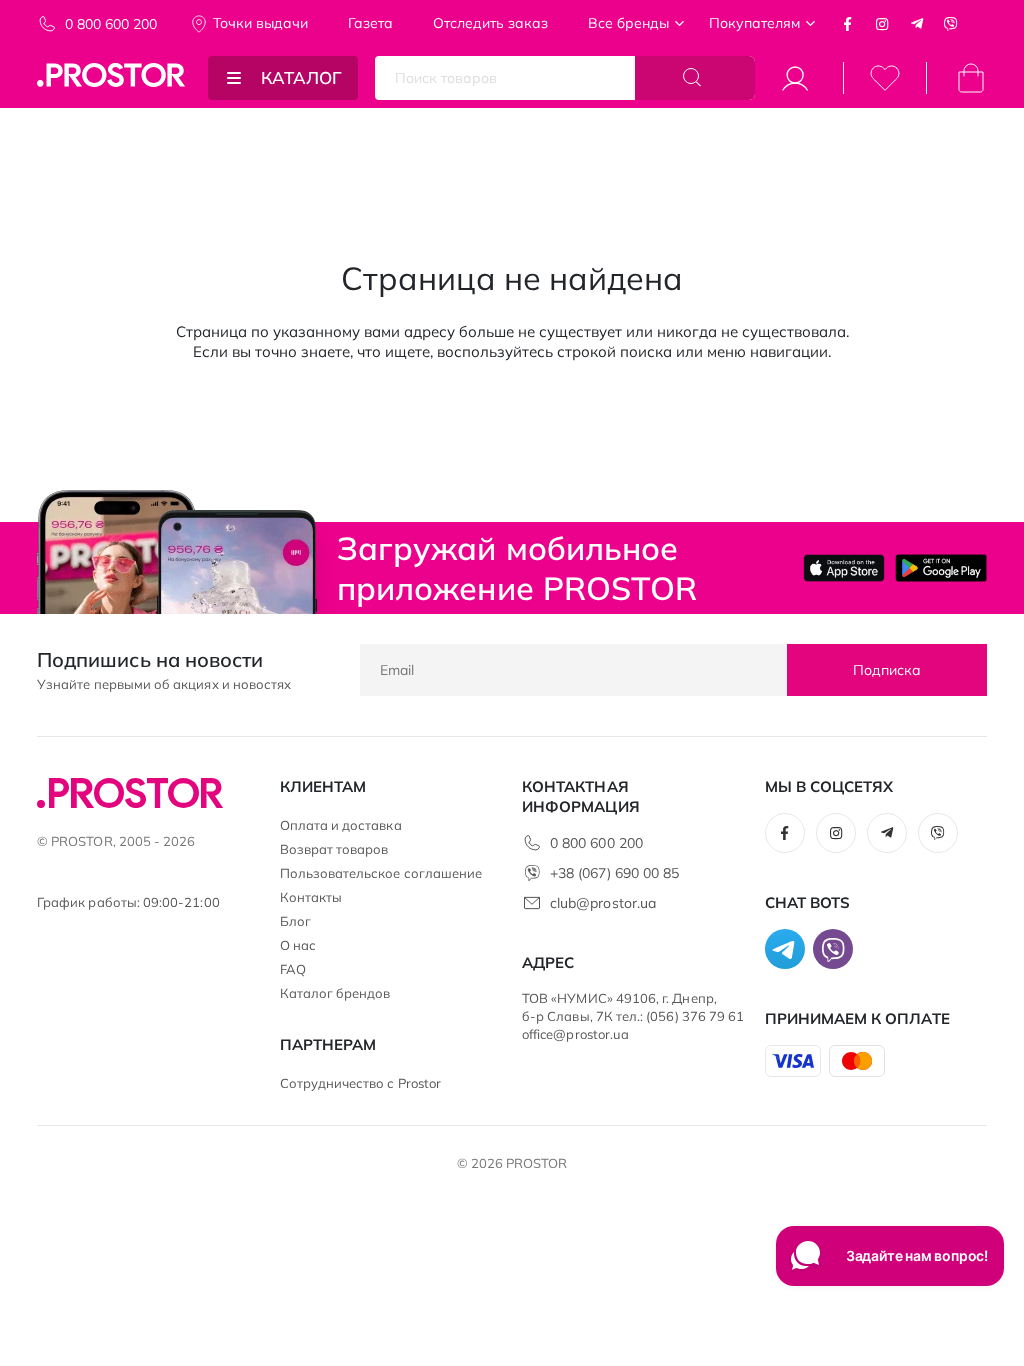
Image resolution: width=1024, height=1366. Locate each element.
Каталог (301, 77)
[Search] (695, 78)
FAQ (293, 969)
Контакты (311, 897)
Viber (951, 24)
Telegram (917, 24)
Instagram (882, 24)
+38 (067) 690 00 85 (614, 873)
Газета (370, 23)
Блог (295, 921)
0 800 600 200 (111, 24)
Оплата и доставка (341, 825)
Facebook (848, 24)
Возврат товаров (334, 849)
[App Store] (844, 567)
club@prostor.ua (603, 903)
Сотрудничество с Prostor (361, 1083)
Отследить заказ (490, 23)
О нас (298, 945)
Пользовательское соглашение (381, 873)
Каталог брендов (335, 993)
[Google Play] (941, 567)
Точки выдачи (260, 23)
